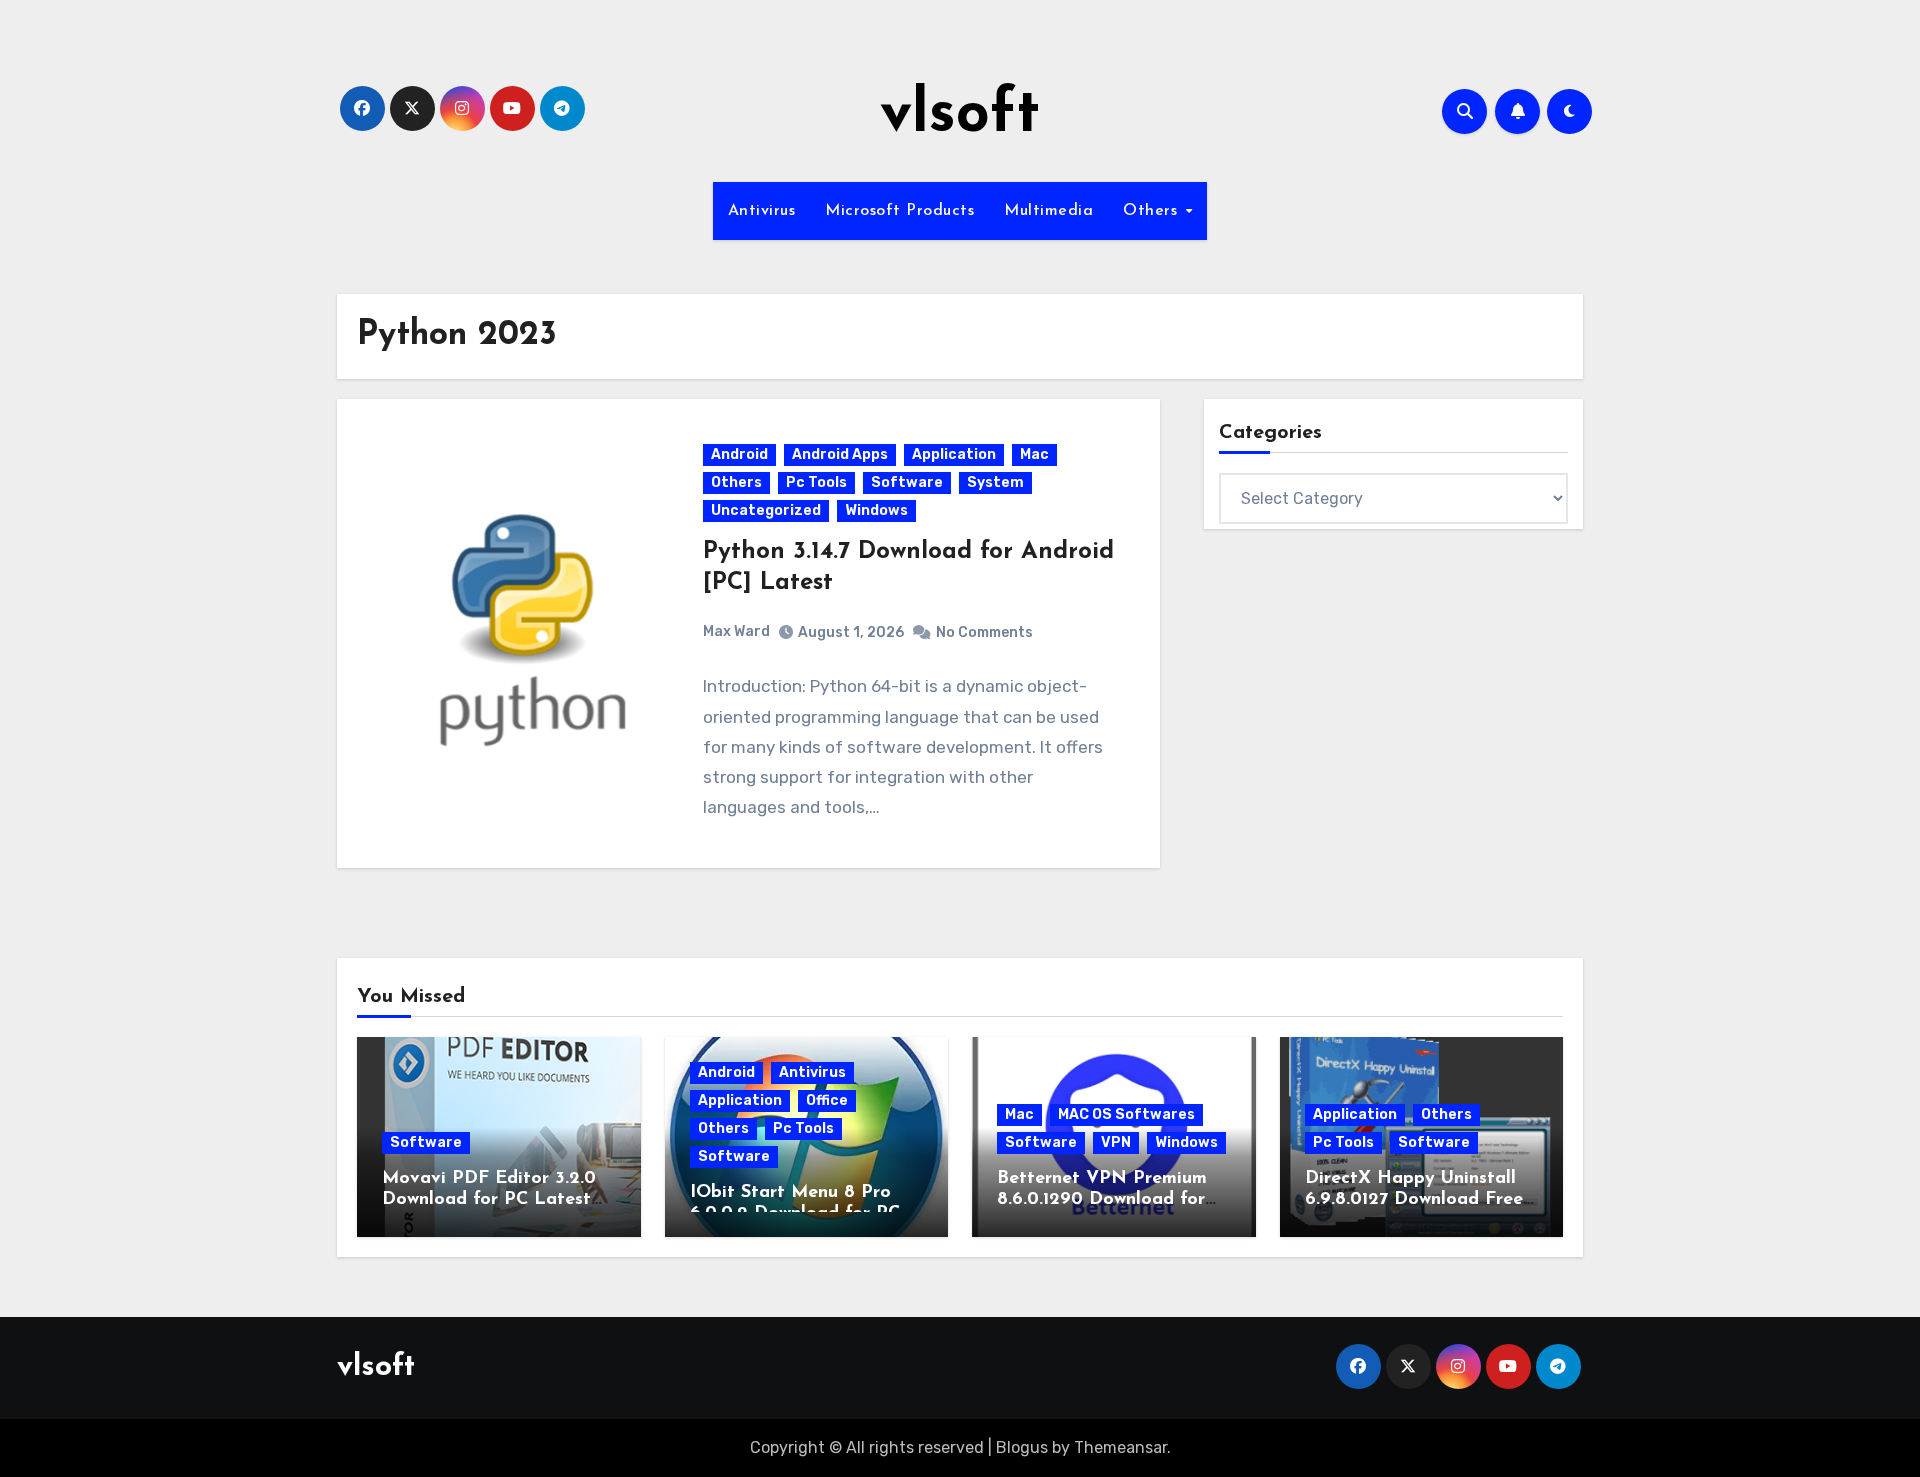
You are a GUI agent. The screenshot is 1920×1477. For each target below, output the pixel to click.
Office (827, 1100)
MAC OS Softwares (1126, 1114)
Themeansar (1120, 1447)
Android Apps (840, 454)
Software (907, 482)
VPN (1116, 1142)
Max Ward (736, 631)
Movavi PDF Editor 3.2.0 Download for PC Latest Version (489, 1200)
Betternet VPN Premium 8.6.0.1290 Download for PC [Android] (1102, 1200)
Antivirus (762, 211)
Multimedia (1048, 211)
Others (1153, 211)
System (995, 482)
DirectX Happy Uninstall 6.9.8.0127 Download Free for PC (1414, 1200)
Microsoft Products (899, 211)
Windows (876, 510)
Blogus (1022, 1447)
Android (739, 454)
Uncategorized (766, 510)
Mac (1034, 454)
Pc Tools (816, 482)
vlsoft (960, 116)
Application (954, 454)
